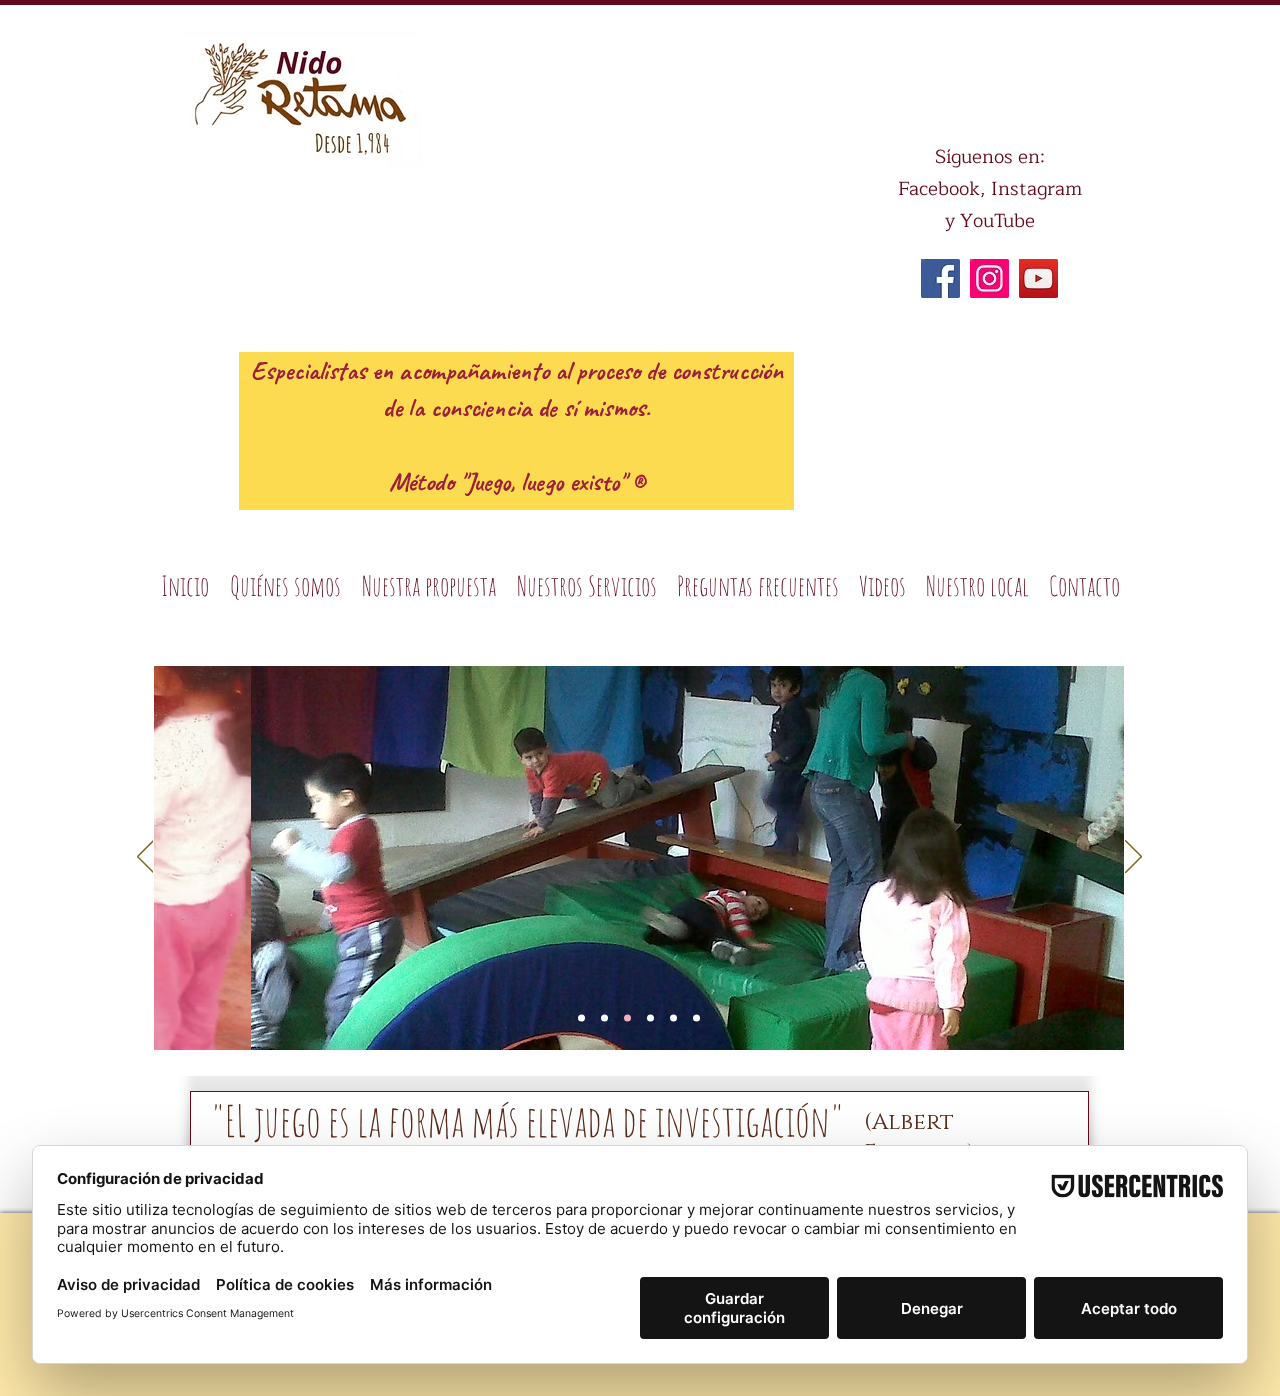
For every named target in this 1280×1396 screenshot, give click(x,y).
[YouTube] (1038, 278)
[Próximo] (1133, 858)
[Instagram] (989, 278)
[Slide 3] (604, 1017)
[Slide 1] (581, 1017)
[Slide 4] (627, 1017)
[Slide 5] (650, 1017)
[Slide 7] (673, 1017)
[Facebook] (940, 278)
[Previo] (145, 858)
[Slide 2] (696, 1017)
